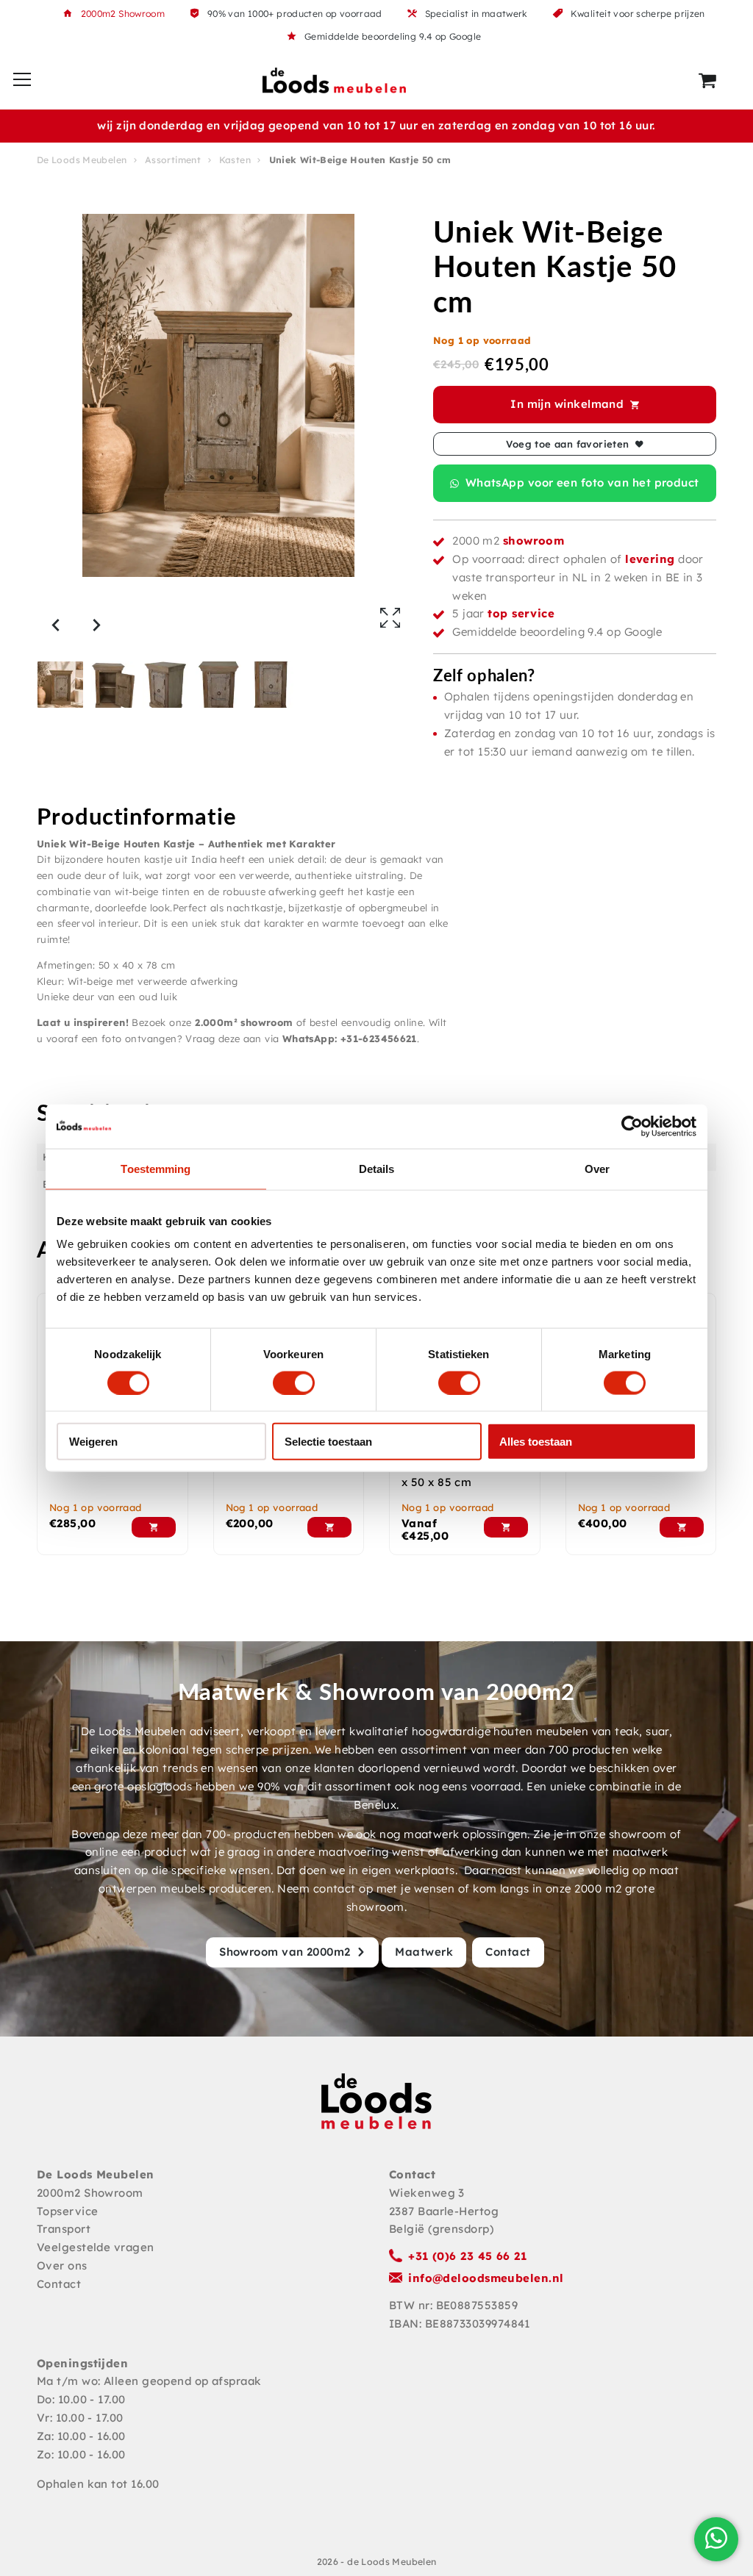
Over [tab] (597, 1168)
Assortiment (173, 160)
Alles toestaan (536, 1442)
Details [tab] (377, 1168)
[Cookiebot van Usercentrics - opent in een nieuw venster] (632, 1126)
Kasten (235, 160)
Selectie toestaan (328, 1442)
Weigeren (93, 1442)
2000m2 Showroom (123, 14)
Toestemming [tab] (156, 1168)
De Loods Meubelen (82, 160)
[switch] (294, 1382)
